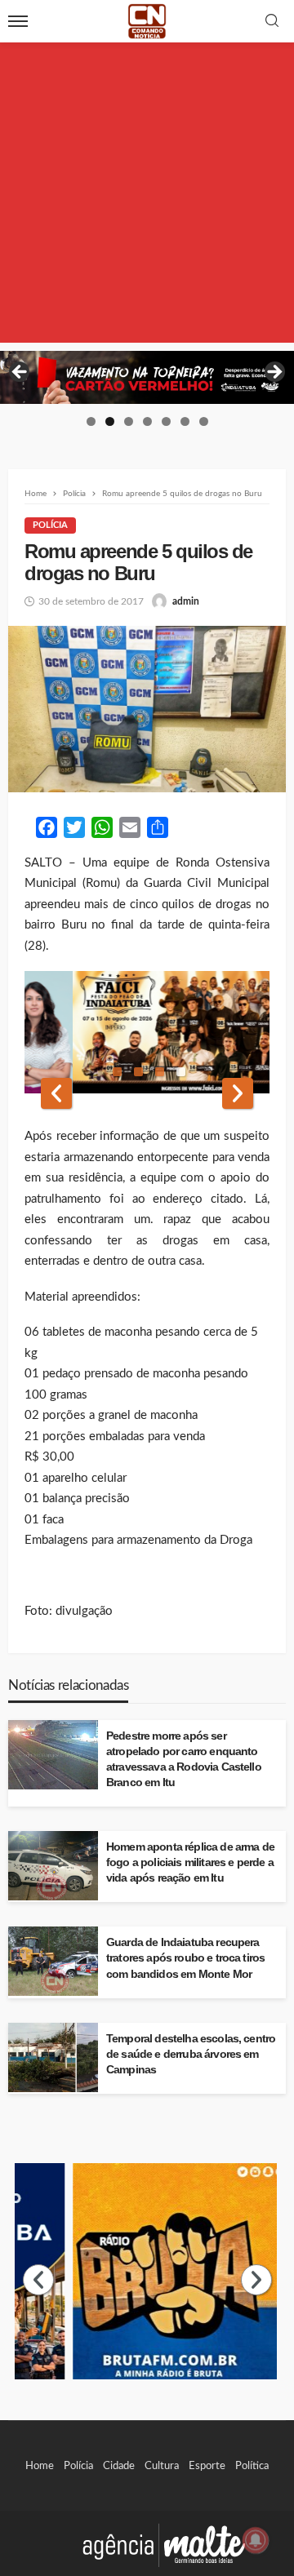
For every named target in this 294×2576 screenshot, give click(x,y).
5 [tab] (166, 421)
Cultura (162, 2466)
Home (40, 2466)
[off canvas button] (18, 21)
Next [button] (274, 373)
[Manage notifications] (256, 2540)
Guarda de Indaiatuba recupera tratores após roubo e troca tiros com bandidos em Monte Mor (185, 1958)
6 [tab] (185, 421)
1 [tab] (91, 421)
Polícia (50, 525)
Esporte (207, 2466)
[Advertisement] (147, 196)
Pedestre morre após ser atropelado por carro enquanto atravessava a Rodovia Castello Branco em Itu (184, 1759)
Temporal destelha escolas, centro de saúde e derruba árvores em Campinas (191, 2054)
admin (186, 601)
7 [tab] (204, 421)
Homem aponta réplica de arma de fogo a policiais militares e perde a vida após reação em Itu (190, 1862)
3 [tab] (129, 421)
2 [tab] (110, 421)
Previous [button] (20, 373)
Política (252, 2466)
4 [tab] (147, 421)
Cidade (119, 2466)
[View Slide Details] (147, 377)
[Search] (272, 22)
